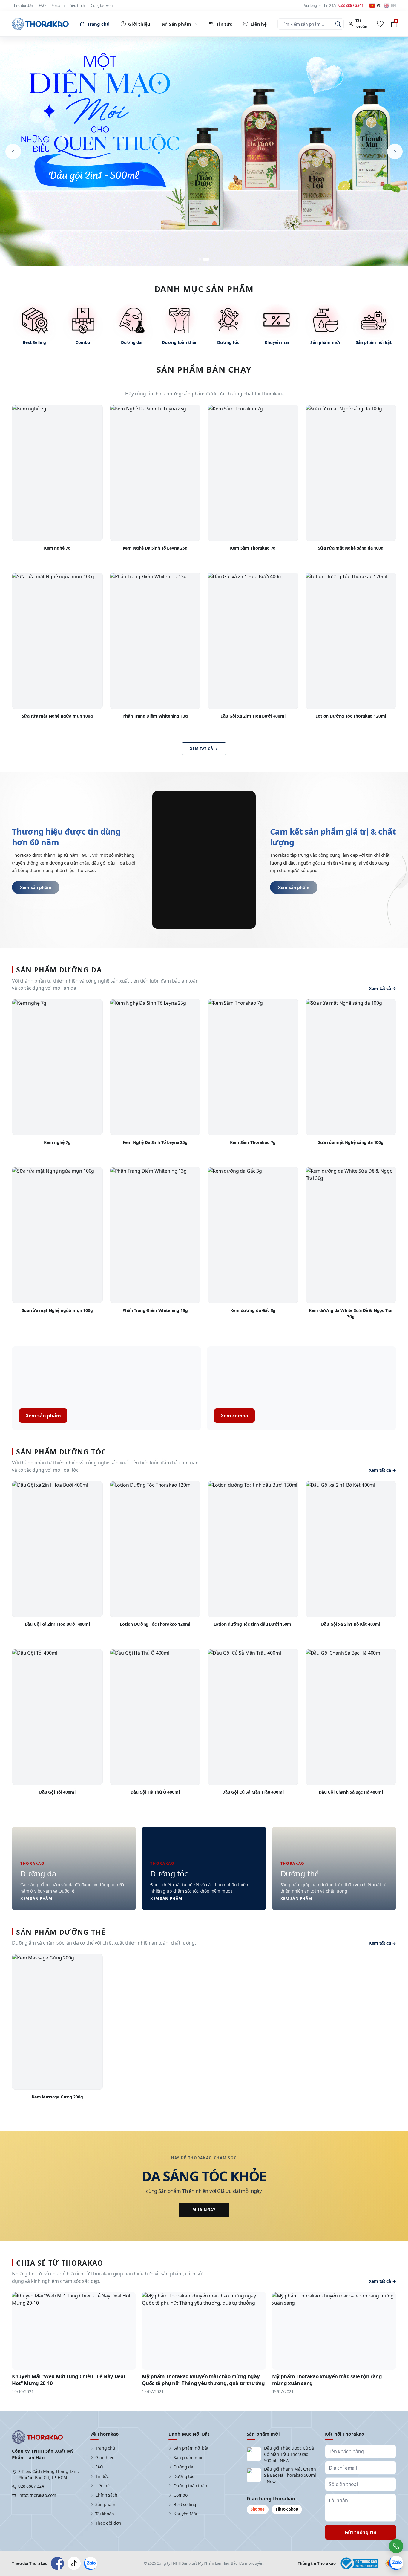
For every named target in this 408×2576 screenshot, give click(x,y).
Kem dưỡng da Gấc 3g (253, 1310)
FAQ (42, 6)
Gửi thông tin (361, 2532)
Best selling (185, 2504)
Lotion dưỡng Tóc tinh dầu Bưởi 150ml (253, 1624)
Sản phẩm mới (188, 2458)
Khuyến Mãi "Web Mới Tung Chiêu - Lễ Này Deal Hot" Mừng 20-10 (68, 2380)
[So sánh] (94, 426)
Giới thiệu (105, 2458)
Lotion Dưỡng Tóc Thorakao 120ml (351, 716)
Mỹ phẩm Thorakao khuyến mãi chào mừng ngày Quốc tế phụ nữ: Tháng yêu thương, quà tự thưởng (203, 2380)
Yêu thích (78, 6)
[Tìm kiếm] (338, 24)
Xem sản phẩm (36, 887)
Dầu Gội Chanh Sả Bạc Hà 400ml (351, 1792)
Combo (180, 2495)
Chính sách (106, 2495)
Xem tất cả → (204, 749)
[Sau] (395, 152)
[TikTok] (74, 2563)
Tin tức (102, 2476)
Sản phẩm (105, 2504)
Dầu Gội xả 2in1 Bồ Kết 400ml (351, 1624)
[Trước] (13, 152)
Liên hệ (102, 2486)
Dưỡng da (183, 2467)
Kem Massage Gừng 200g (57, 2097)
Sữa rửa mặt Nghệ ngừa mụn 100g (57, 716)
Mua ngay (204, 2210)
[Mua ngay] (204, 152)
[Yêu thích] (380, 24)
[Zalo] (91, 2563)
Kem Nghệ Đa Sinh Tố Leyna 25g (155, 548)
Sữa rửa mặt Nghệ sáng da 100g (351, 548)
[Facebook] (57, 2563)
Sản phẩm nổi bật (191, 2448)
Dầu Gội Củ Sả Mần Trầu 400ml (253, 1792)
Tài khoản (105, 2514)
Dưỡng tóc (184, 2476)
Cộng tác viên (102, 6)
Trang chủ (105, 2448)
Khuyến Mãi (185, 2514)
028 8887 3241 (32, 2486)
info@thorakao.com (37, 2495)
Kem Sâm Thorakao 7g (253, 548)
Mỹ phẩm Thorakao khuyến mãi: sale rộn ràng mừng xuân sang (327, 2380)
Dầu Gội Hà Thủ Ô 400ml (155, 1792)
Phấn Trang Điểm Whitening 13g (155, 716)
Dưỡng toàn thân (190, 2486)
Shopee (258, 2509)
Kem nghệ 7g (57, 548)
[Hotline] (396, 2546)
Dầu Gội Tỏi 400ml (57, 1792)
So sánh (58, 6)
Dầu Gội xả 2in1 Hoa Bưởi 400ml (253, 716)
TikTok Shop (287, 2509)
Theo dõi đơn (22, 6)
